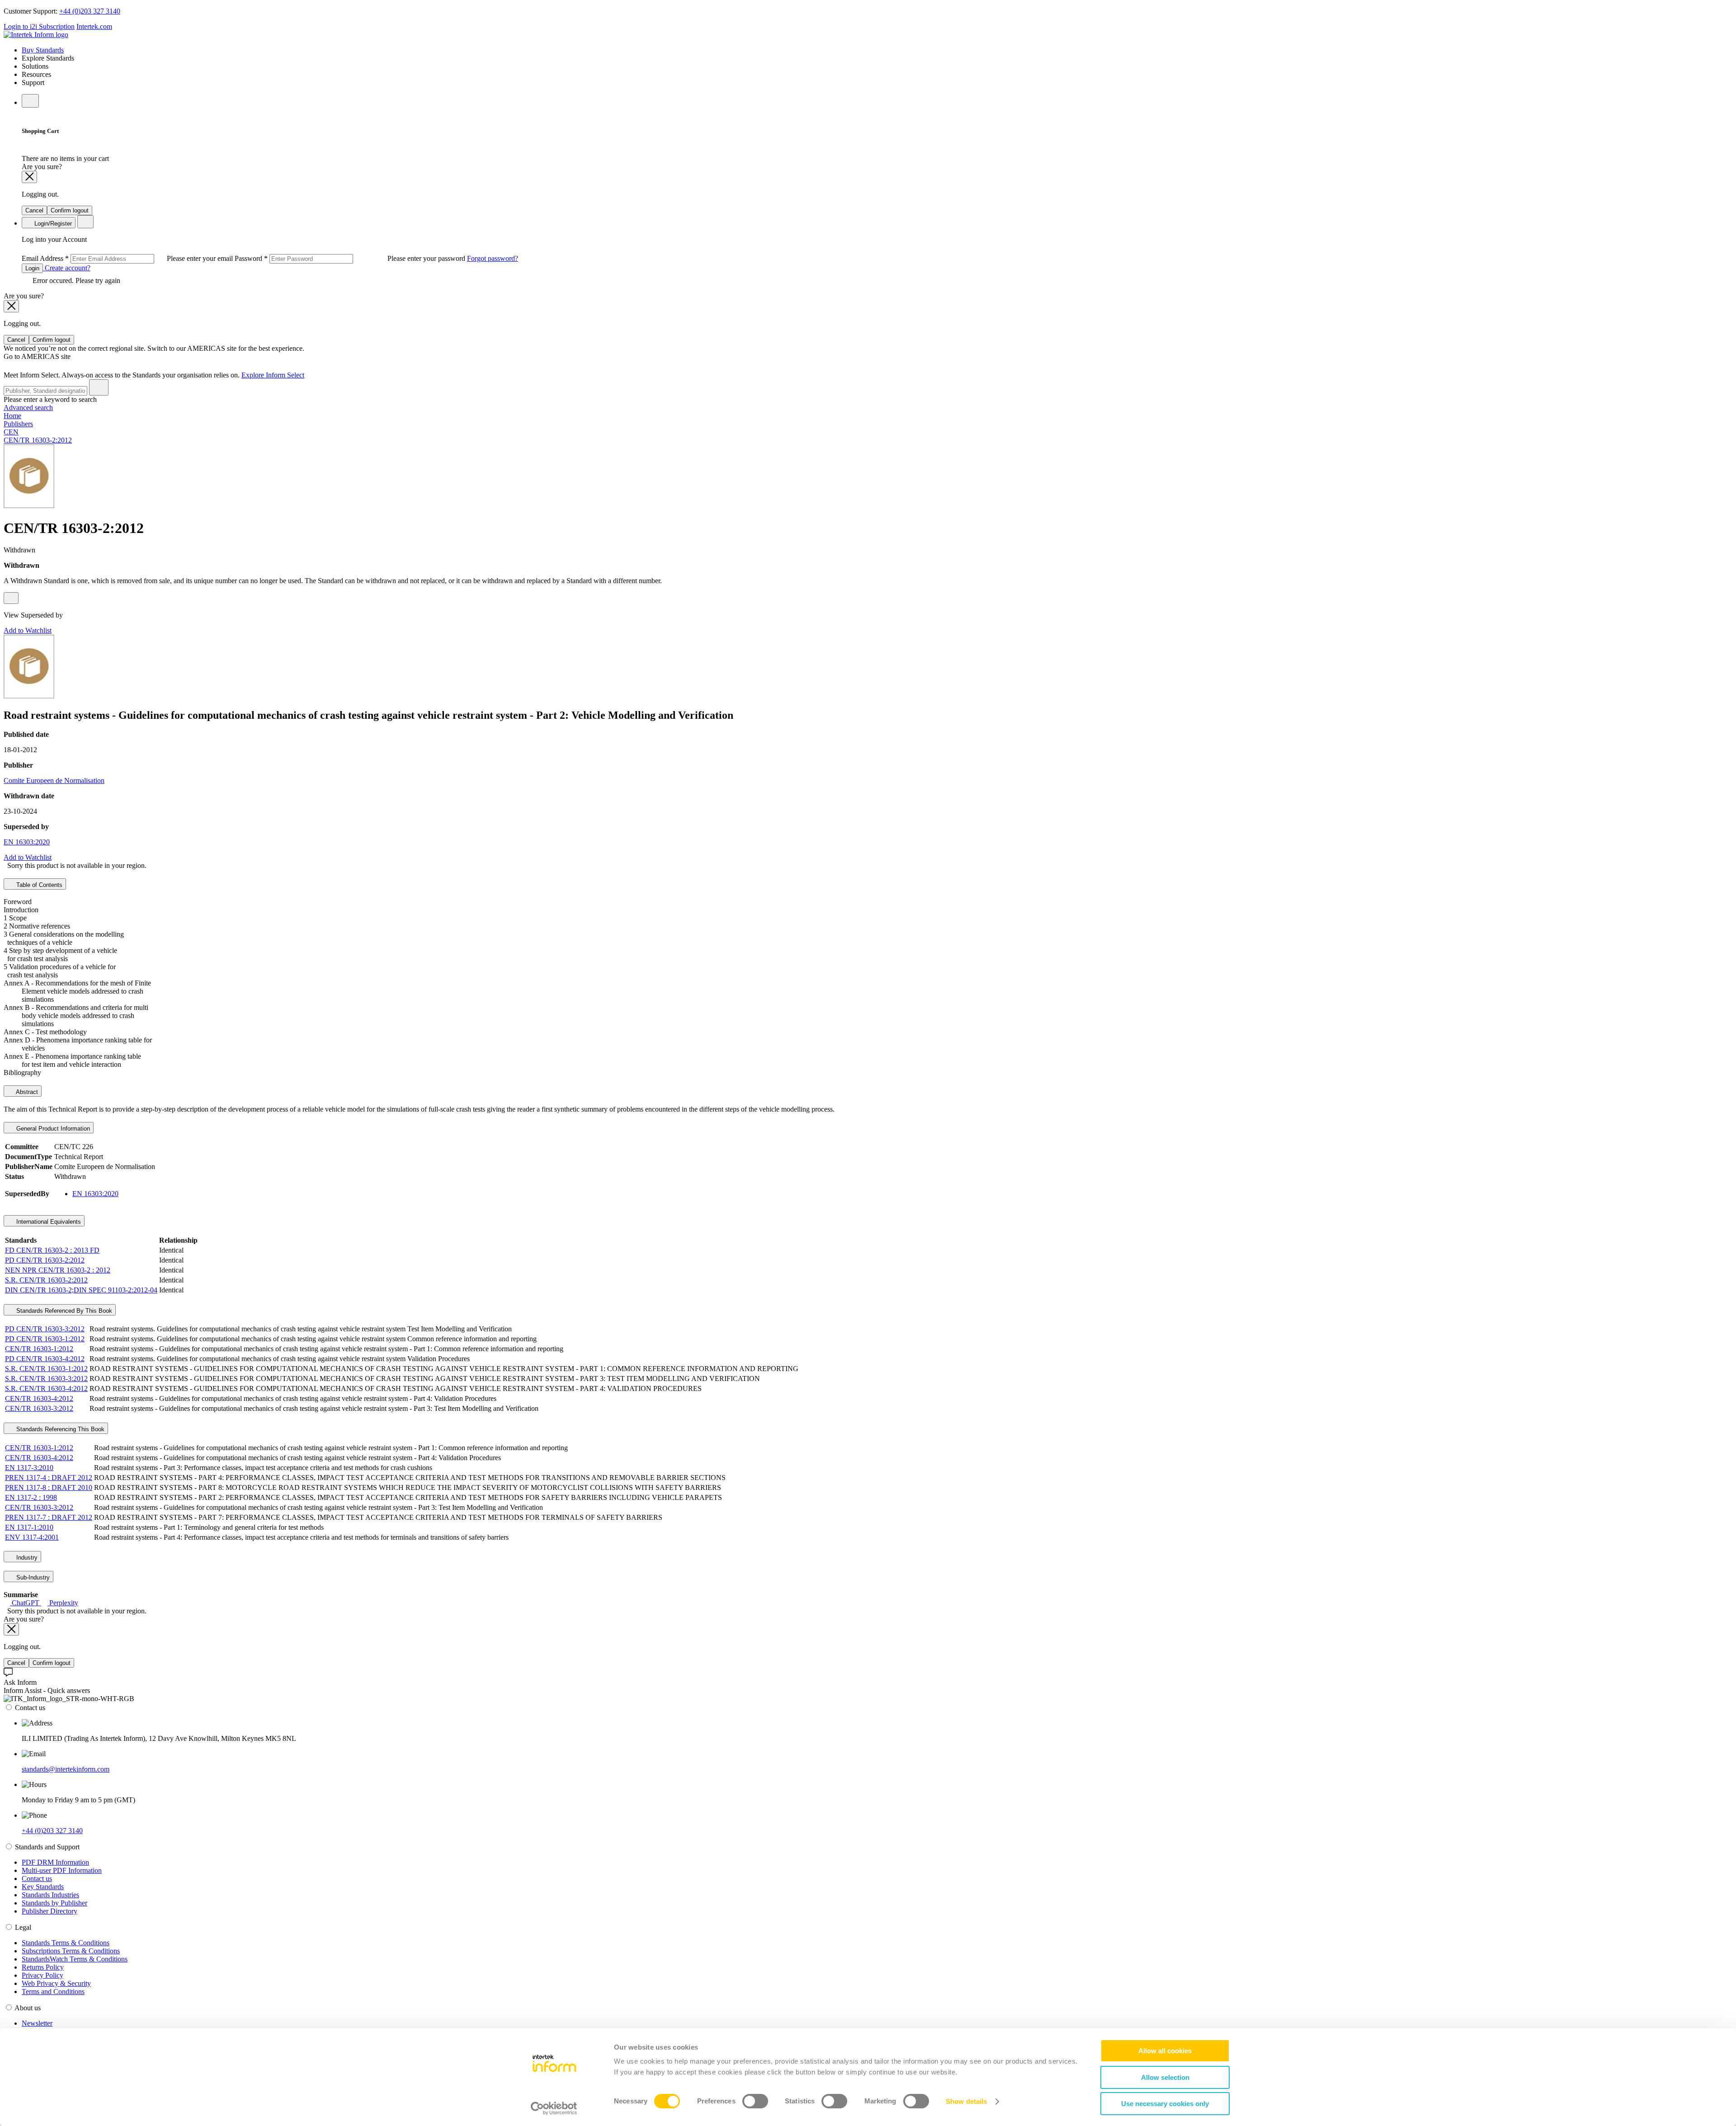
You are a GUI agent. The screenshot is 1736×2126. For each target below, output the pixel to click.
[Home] (36, 35)
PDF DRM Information (55, 1862)
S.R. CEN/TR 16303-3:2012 (46, 1379)
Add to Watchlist (28, 630)
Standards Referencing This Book (59, 1429)
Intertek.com (94, 26)
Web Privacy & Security (56, 1983)
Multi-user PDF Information (62, 1870)
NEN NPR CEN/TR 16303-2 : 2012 (58, 1270)
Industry (26, 1558)
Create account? (67, 268)
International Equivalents (48, 1222)
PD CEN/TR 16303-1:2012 (45, 1339)
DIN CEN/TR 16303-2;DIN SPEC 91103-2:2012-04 (81, 1290)
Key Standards (43, 1887)
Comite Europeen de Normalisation (54, 780)
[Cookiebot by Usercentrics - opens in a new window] (554, 2108)
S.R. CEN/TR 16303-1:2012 (46, 1369)
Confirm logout (70, 210)
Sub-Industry (32, 1577)
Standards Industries (50, 1895)
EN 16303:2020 (27, 842)
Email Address (128, 258)
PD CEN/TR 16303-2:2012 (45, 1260)
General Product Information (52, 1129)
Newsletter (37, 2023)
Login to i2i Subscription (39, 26)
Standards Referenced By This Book (63, 1311)
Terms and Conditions (53, 1992)
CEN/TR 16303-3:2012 (39, 1408)
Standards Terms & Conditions (66, 1943)
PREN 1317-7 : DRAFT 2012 (49, 1517)
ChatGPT (26, 1603)
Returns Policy (43, 1967)
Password (351, 258)
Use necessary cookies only (1165, 2104)
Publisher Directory (50, 1911)
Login (32, 268)
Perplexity (63, 1603)
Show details (966, 2101)
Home (12, 416)
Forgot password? (493, 258)
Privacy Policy (42, 1975)
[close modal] (29, 177)
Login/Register (52, 224)
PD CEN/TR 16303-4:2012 (45, 1359)
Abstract (26, 1092)
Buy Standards (43, 50)
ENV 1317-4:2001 (32, 1537)
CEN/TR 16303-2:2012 (38, 440)
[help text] (11, 598)
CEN (11, 432)
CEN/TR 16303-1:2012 (39, 1349)
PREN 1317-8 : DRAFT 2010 (49, 1487)
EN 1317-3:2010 (29, 1468)
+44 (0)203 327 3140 (90, 11)
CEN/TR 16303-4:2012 (39, 1398)
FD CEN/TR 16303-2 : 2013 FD (52, 1250)
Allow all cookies (1165, 2051)
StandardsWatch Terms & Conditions (75, 1959)
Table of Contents (38, 885)
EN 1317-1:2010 (29, 1527)
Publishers (18, 424)
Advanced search (28, 408)
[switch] (755, 2101)
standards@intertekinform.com (66, 1769)
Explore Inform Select (273, 375)
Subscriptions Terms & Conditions (71, 1951)
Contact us (37, 1879)
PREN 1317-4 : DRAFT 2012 (49, 1478)
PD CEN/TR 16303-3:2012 (45, 1329)
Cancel (34, 210)
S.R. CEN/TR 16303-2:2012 (46, 1280)
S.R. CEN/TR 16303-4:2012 (46, 1388)
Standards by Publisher (54, 1903)
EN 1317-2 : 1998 (31, 1497)
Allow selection (1165, 2077)
